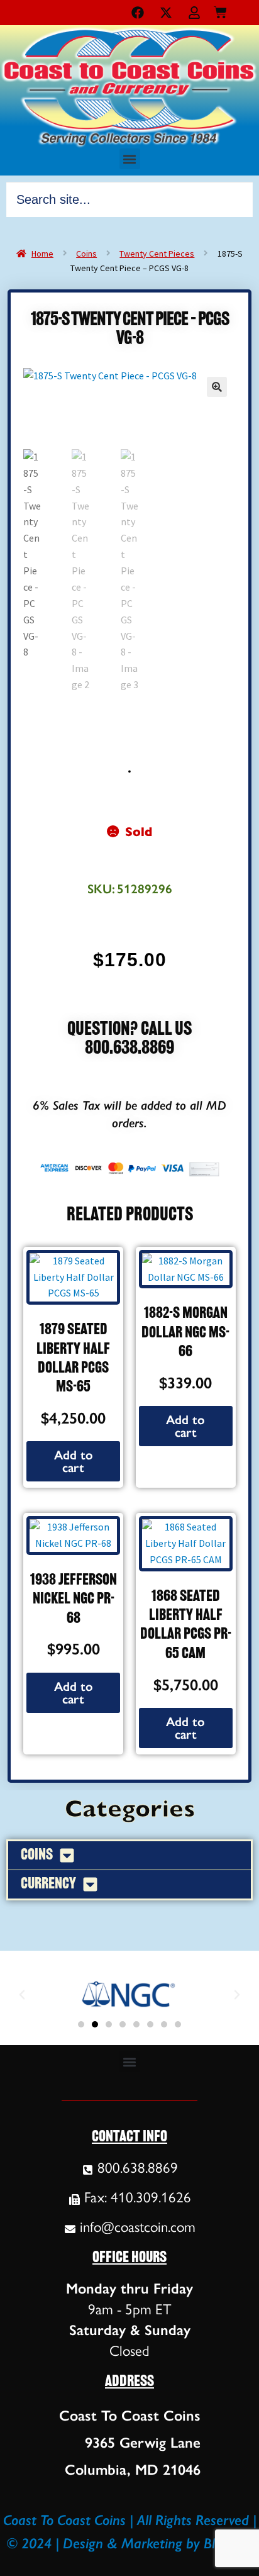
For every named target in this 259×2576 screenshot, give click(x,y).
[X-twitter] (166, 13)
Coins (86, 254)
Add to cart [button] (74, 1461)
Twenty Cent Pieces (157, 254)
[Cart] (220, 10)
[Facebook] (138, 13)
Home (42, 254)
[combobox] (129, 199)
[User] (194, 13)
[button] (130, 159)
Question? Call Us (129, 1030)
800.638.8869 (129, 1049)
